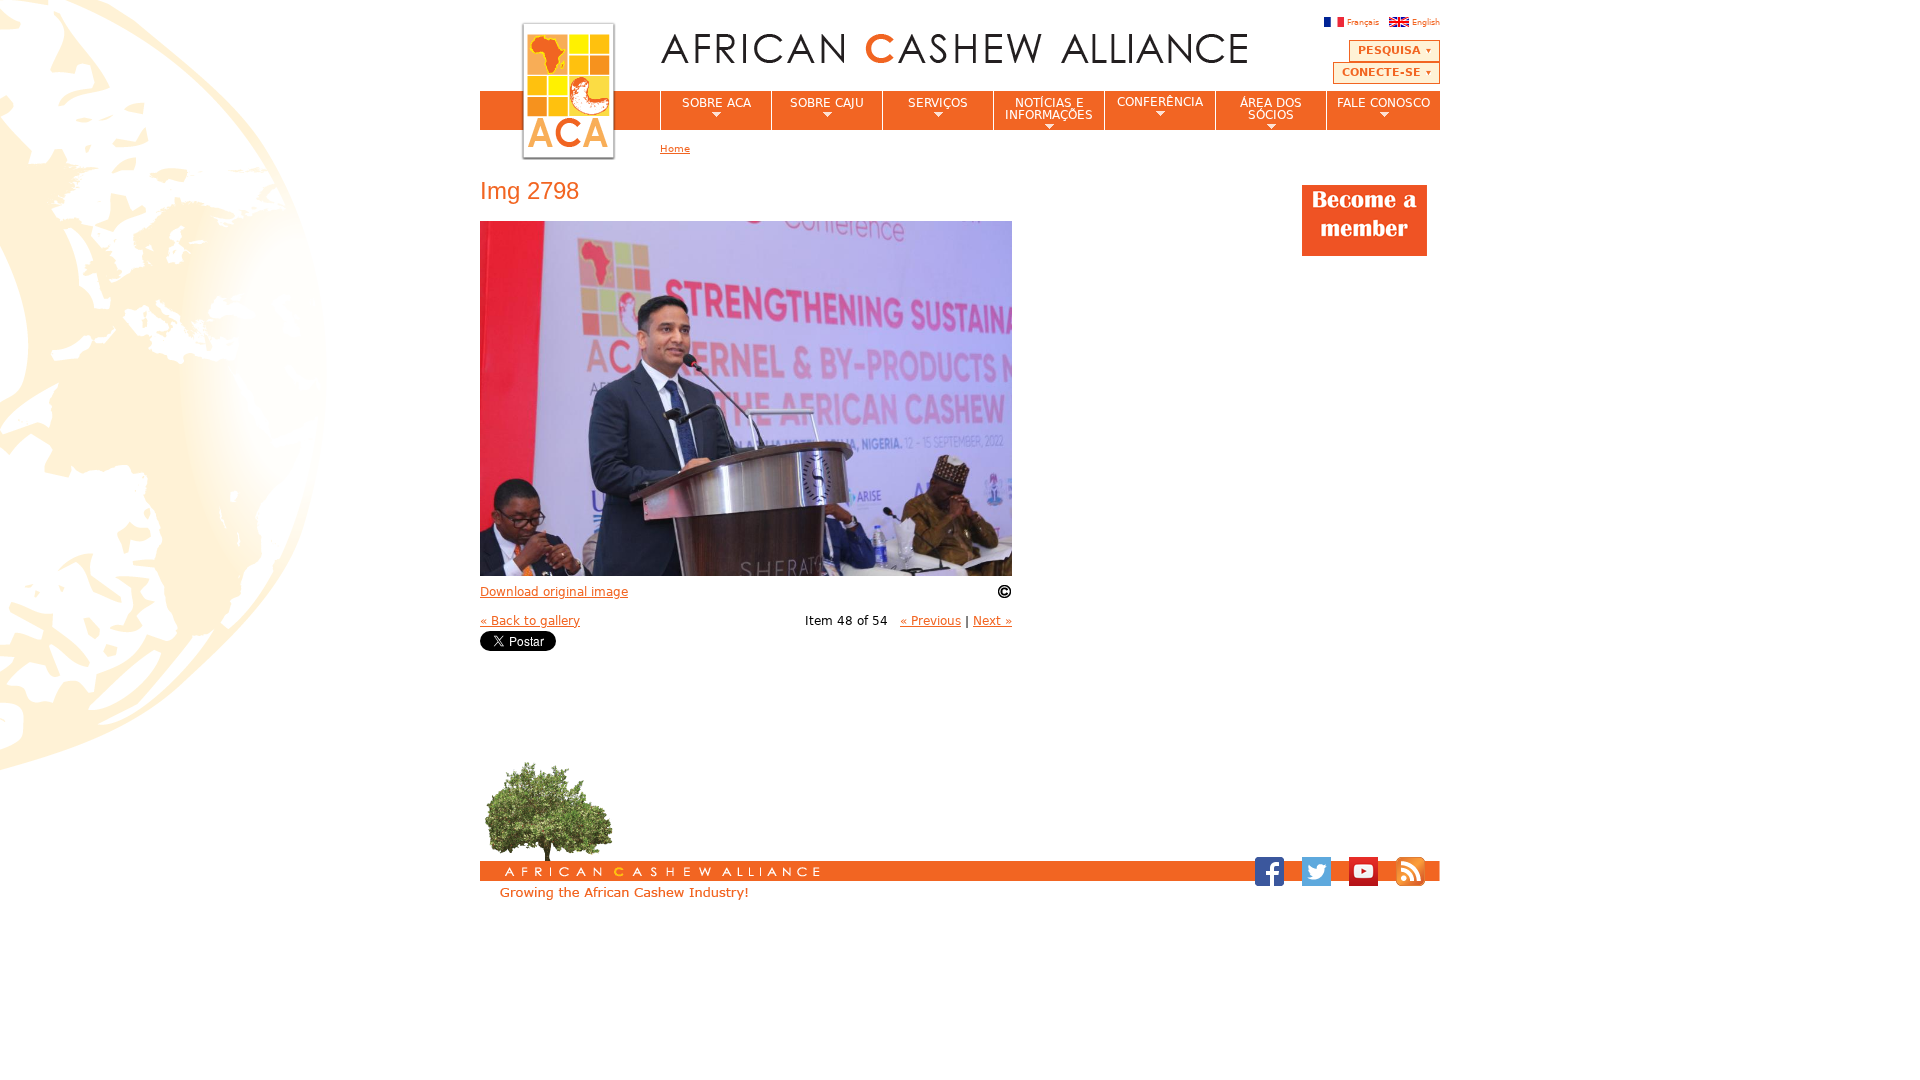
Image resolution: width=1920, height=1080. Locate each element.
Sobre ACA (705, 109)
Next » (992, 621)
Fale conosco (1378, 109)
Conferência (1153, 107)
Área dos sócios (1258, 113)
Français (1363, 22)
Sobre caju (817, 109)
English (1426, 22)
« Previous (930, 621)
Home (675, 148)
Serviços (925, 109)
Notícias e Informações (1043, 113)
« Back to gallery (530, 621)
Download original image (554, 592)
